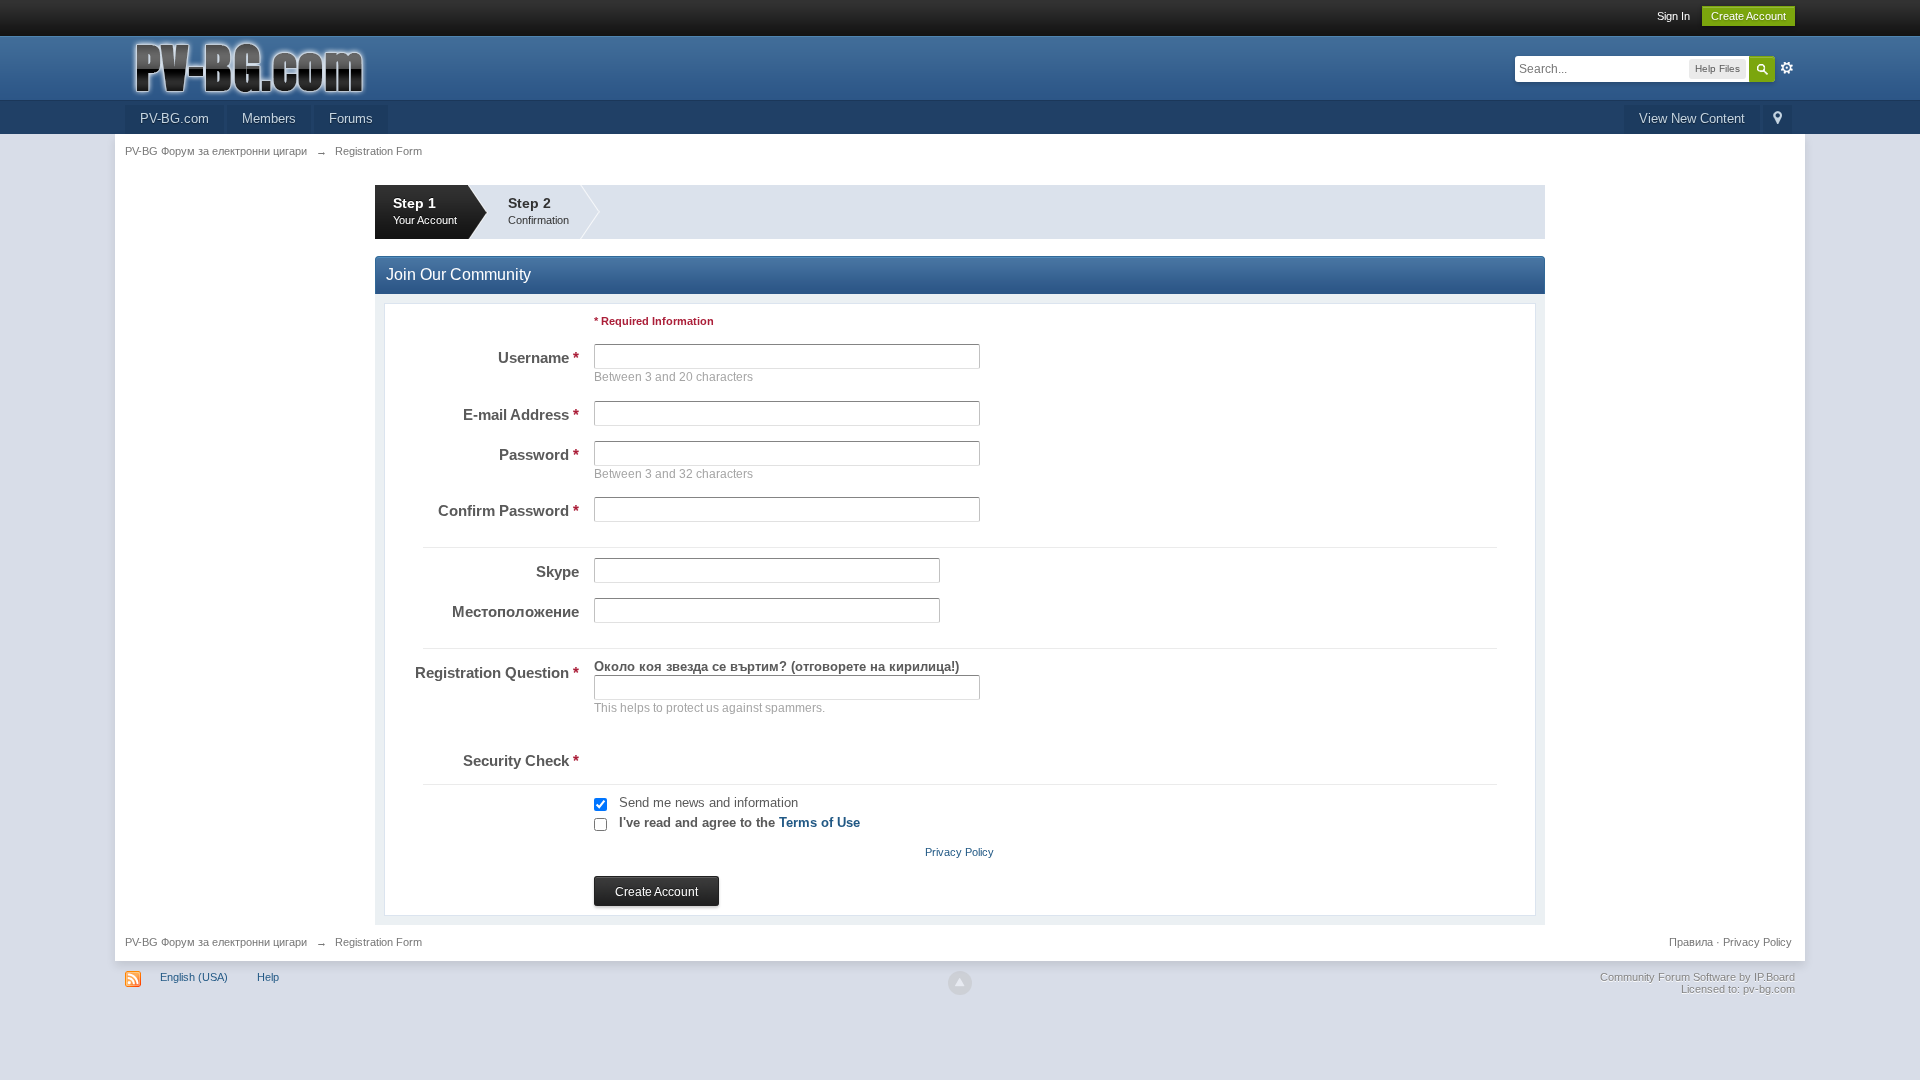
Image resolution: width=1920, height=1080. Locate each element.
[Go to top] (960, 983)
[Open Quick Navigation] (1777, 119)
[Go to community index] (304, 66)
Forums (351, 118)
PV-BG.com (174, 118)
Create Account (1748, 16)
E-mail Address (521, 414)
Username (538, 357)
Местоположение (515, 611)
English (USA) (194, 977)
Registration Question (497, 672)
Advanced (1787, 68)
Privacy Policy (959, 852)
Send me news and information (708, 802)
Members (269, 118)
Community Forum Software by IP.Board (1697, 977)
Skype (557, 571)
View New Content (1692, 118)
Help (268, 977)
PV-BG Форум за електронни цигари (216, 942)
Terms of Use (819, 822)
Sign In (1673, 16)
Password (539, 454)
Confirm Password (508, 510)
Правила (1691, 942)
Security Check (521, 760)
